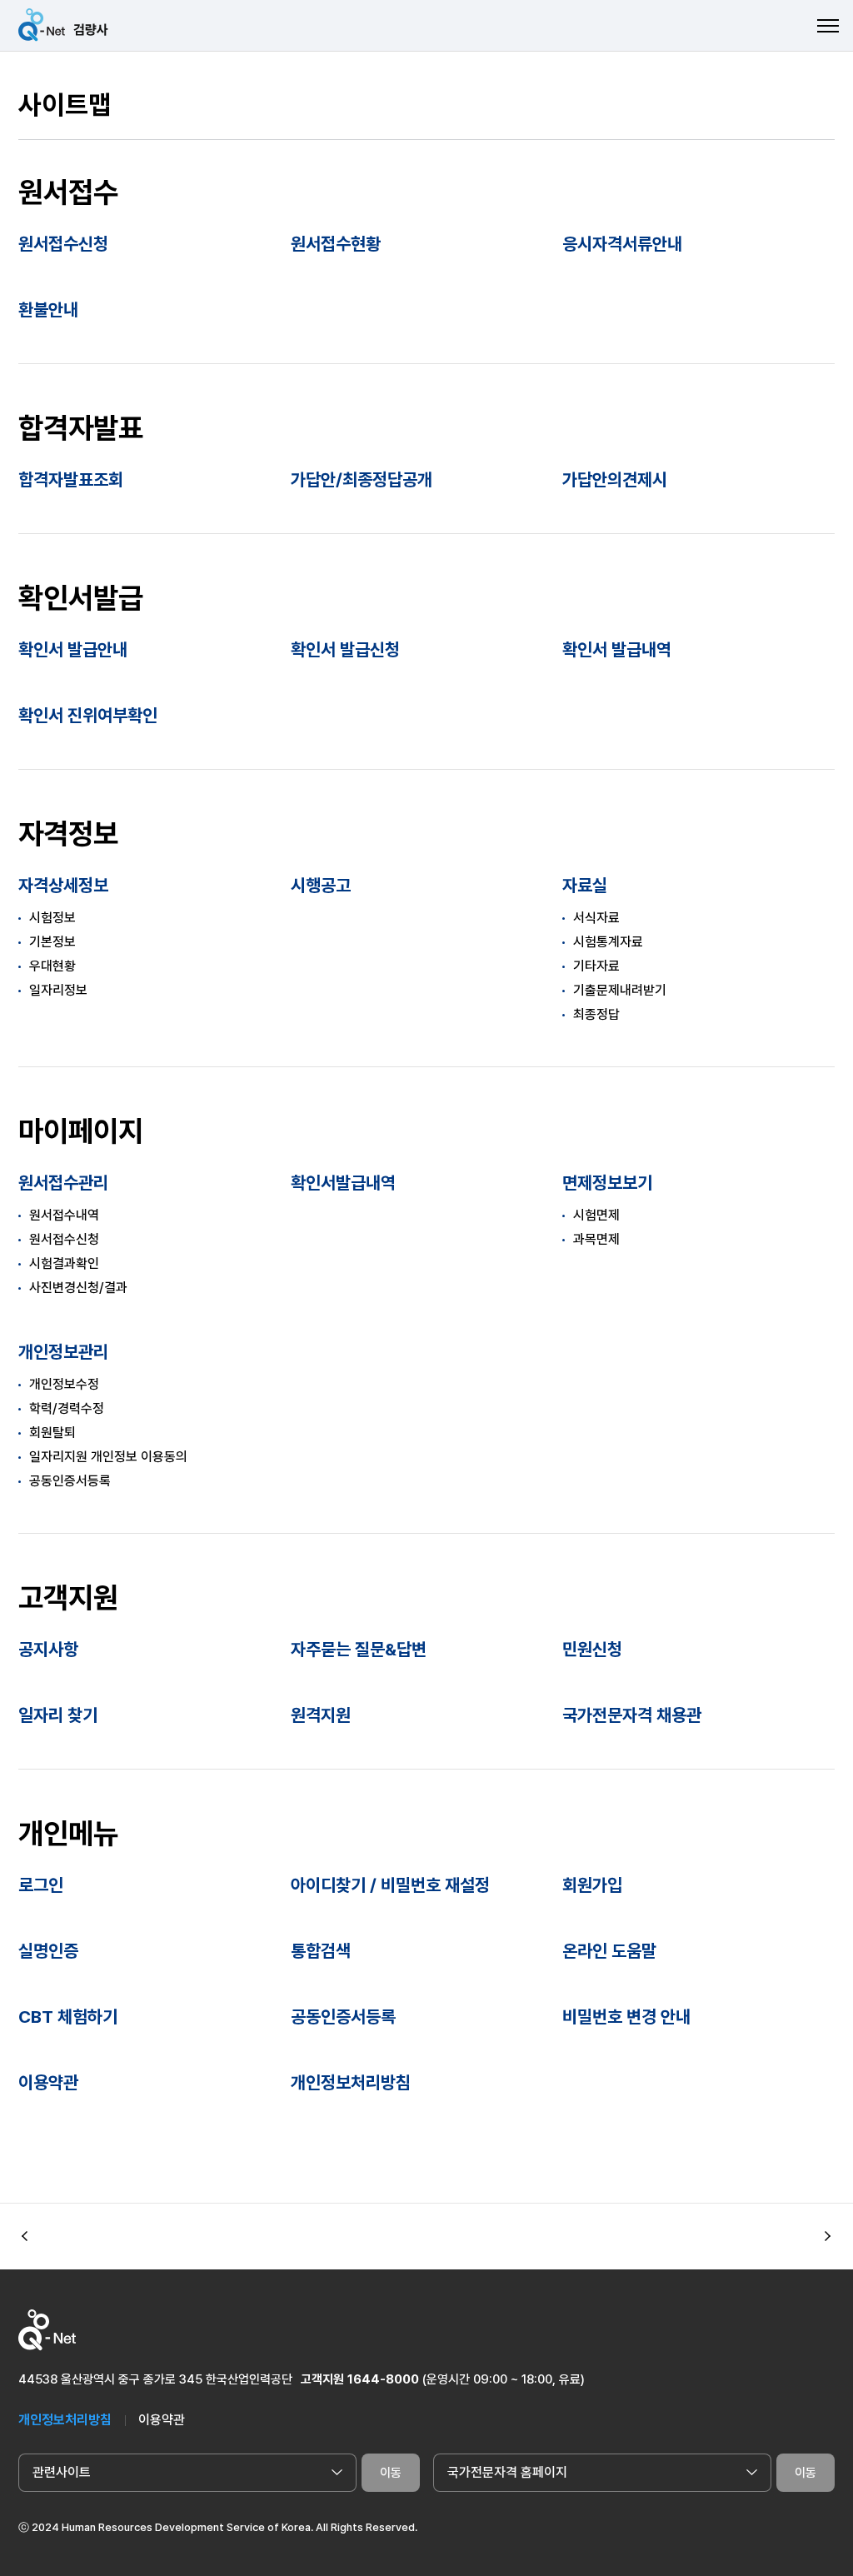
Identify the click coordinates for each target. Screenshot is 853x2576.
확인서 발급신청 (345, 649)
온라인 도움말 (609, 1951)
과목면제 (596, 1239)
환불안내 (48, 310)
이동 (391, 2473)
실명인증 (48, 1951)
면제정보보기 (607, 1183)
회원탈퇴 (52, 1433)
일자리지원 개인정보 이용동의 (108, 1457)
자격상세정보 (63, 885)
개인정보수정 (64, 1384)
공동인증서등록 (70, 1481)
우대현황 (52, 966)
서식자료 (596, 918)
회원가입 (592, 1885)
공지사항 (48, 1649)
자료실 (585, 885)
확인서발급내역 (343, 1183)
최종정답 (596, 1014)
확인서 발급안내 (73, 649)
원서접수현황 (336, 244)
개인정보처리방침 (351, 2082)
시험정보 (52, 918)
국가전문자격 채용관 (632, 1715)
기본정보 (52, 942)
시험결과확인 (64, 1263)
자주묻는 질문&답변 (359, 1649)
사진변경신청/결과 (78, 1288)
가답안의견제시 (615, 479)
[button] (828, 2237)
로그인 (41, 1885)
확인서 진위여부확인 (88, 715)
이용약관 (48, 2082)
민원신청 (592, 1649)
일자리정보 (58, 990)
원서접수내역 (64, 1215)
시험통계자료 (608, 942)
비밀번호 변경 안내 (626, 2017)
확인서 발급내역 (617, 649)
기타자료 (596, 966)
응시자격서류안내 (622, 244)
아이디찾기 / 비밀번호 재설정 (390, 1885)
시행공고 (321, 885)
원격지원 (321, 1715)
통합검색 (321, 1951)
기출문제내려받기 (620, 990)
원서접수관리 (63, 1183)
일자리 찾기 (58, 1715)
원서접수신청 (63, 244)
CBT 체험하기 (68, 2017)
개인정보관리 (63, 1352)
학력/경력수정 (67, 1408)
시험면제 (596, 1215)
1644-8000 (383, 2379)
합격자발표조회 (71, 479)
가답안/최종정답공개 (362, 479)
